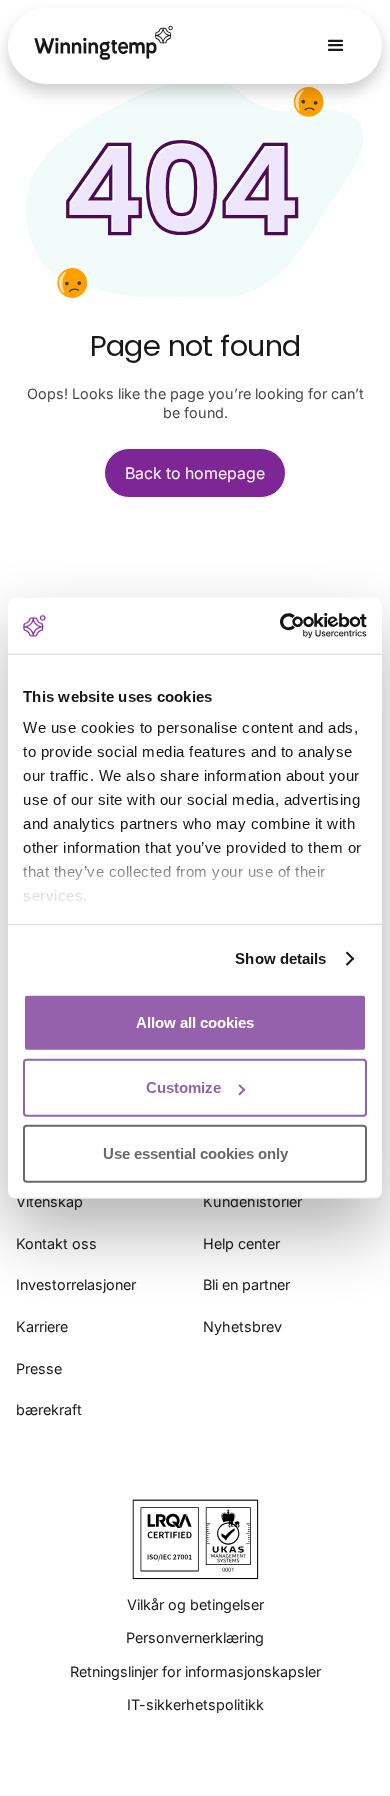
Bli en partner (246, 1284)
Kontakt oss (56, 1243)
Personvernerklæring (195, 1637)
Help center (241, 1243)
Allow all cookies (195, 1021)
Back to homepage (195, 473)
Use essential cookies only (195, 1152)
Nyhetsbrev (242, 1326)
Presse (39, 1368)
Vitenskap (49, 1201)
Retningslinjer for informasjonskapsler (195, 1671)
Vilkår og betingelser (195, 1604)
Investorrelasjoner (76, 1284)
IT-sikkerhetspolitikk (195, 1704)
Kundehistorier (252, 1201)
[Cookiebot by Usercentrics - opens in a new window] (280, 626)
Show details (280, 958)
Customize (183, 1087)
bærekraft (49, 1409)
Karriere (42, 1326)
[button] (336, 46)
